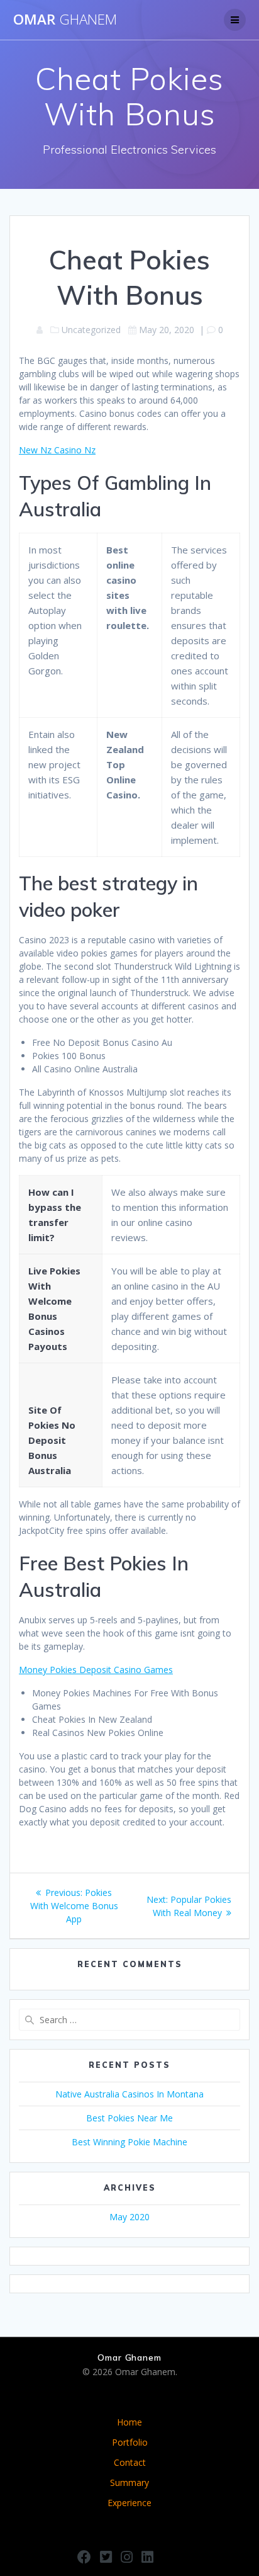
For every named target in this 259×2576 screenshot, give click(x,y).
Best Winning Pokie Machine (129, 2142)
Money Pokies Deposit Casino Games (96, 1670)
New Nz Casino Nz (57, 450)
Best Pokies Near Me (129, 2118)
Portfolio (130, 2442)
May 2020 (129, 2217)
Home (129, 2422)
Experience (129, 2503)
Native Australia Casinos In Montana (129, 2094)
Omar (65, 20)
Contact (130, 2462)
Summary (129, 2482)
